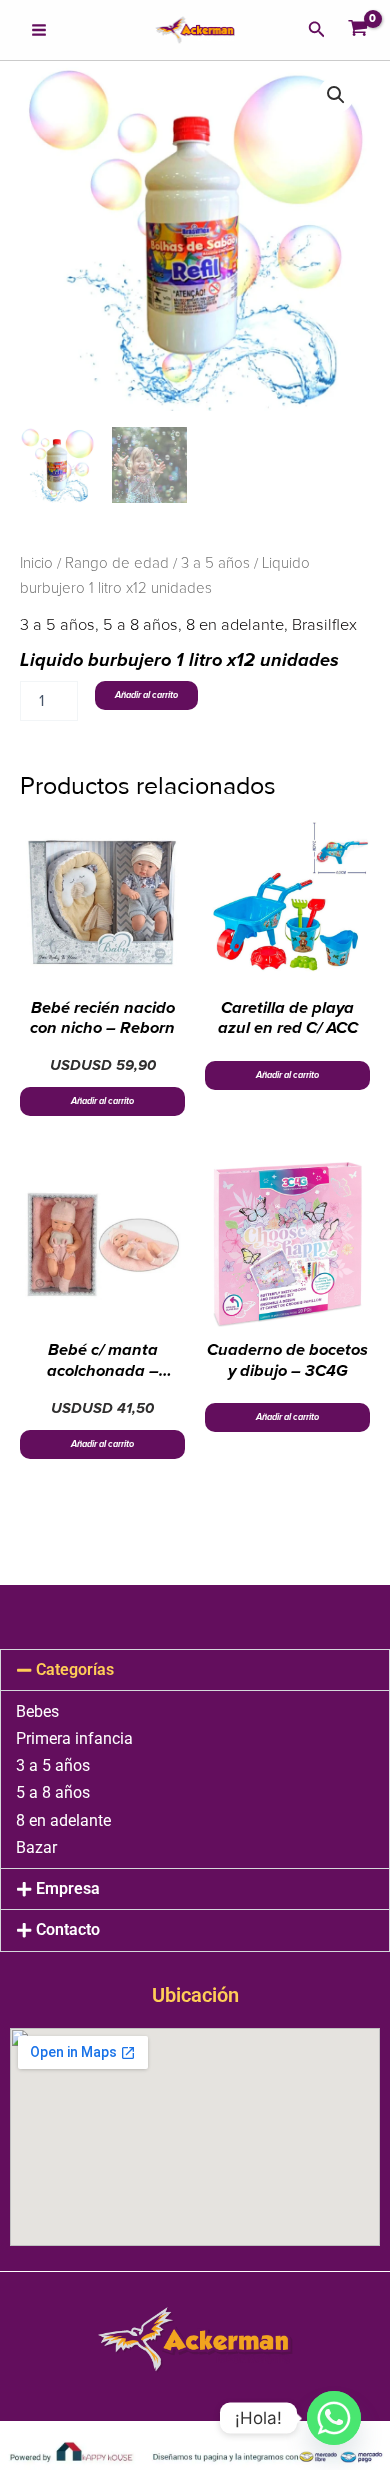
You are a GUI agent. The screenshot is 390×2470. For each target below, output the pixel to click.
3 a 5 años (215, 563)
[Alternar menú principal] (39, 29)
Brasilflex (324, 625)
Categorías (75, 1669)
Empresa (68, 1888)
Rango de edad (117, 563)
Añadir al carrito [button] (102, 1101)
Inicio (36, 563)
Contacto (68, 1929)
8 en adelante (235, 625)
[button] (317, 29)
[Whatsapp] (334, 2418)
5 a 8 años (140, 625)
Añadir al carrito (146, 695)
